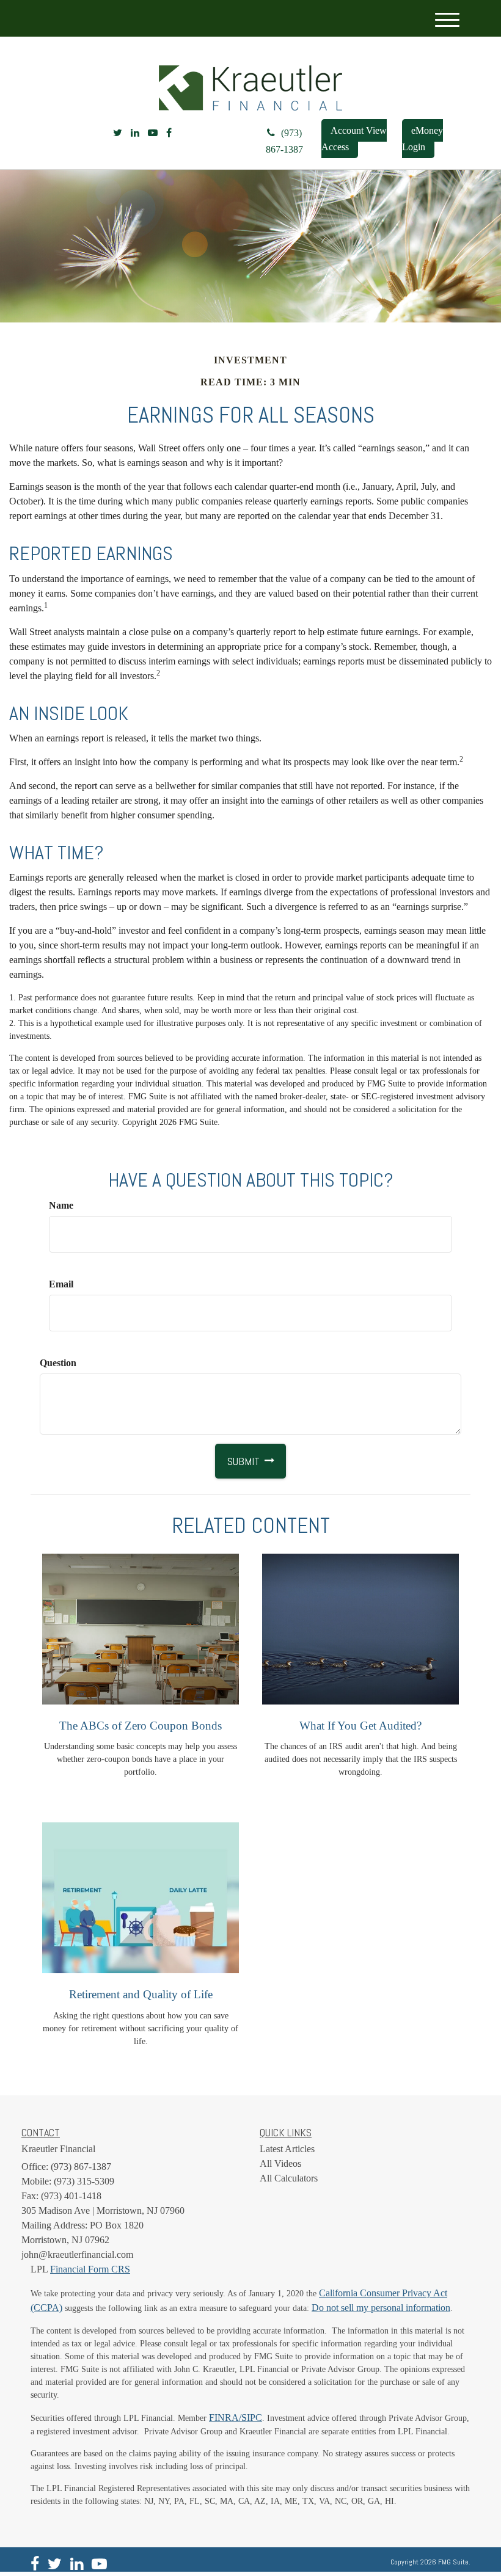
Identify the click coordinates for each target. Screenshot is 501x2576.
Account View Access (354, 139)
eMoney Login (422, 139)
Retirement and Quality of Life (141, 1994)
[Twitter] (118, 133)
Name (61, 1205)
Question (58, 1363)
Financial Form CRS (90, 2269)
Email (61, 1284)
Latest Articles (287, 2149)
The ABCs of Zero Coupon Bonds (141, 1726)
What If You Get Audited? (360, 1726)
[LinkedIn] (135, 133)
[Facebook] (169, 133)
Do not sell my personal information (381, 2308)
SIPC (252, 2418)
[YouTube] (153, 133)
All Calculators (289, 2178)
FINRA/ (225, 2418)
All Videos (280, 2163)
